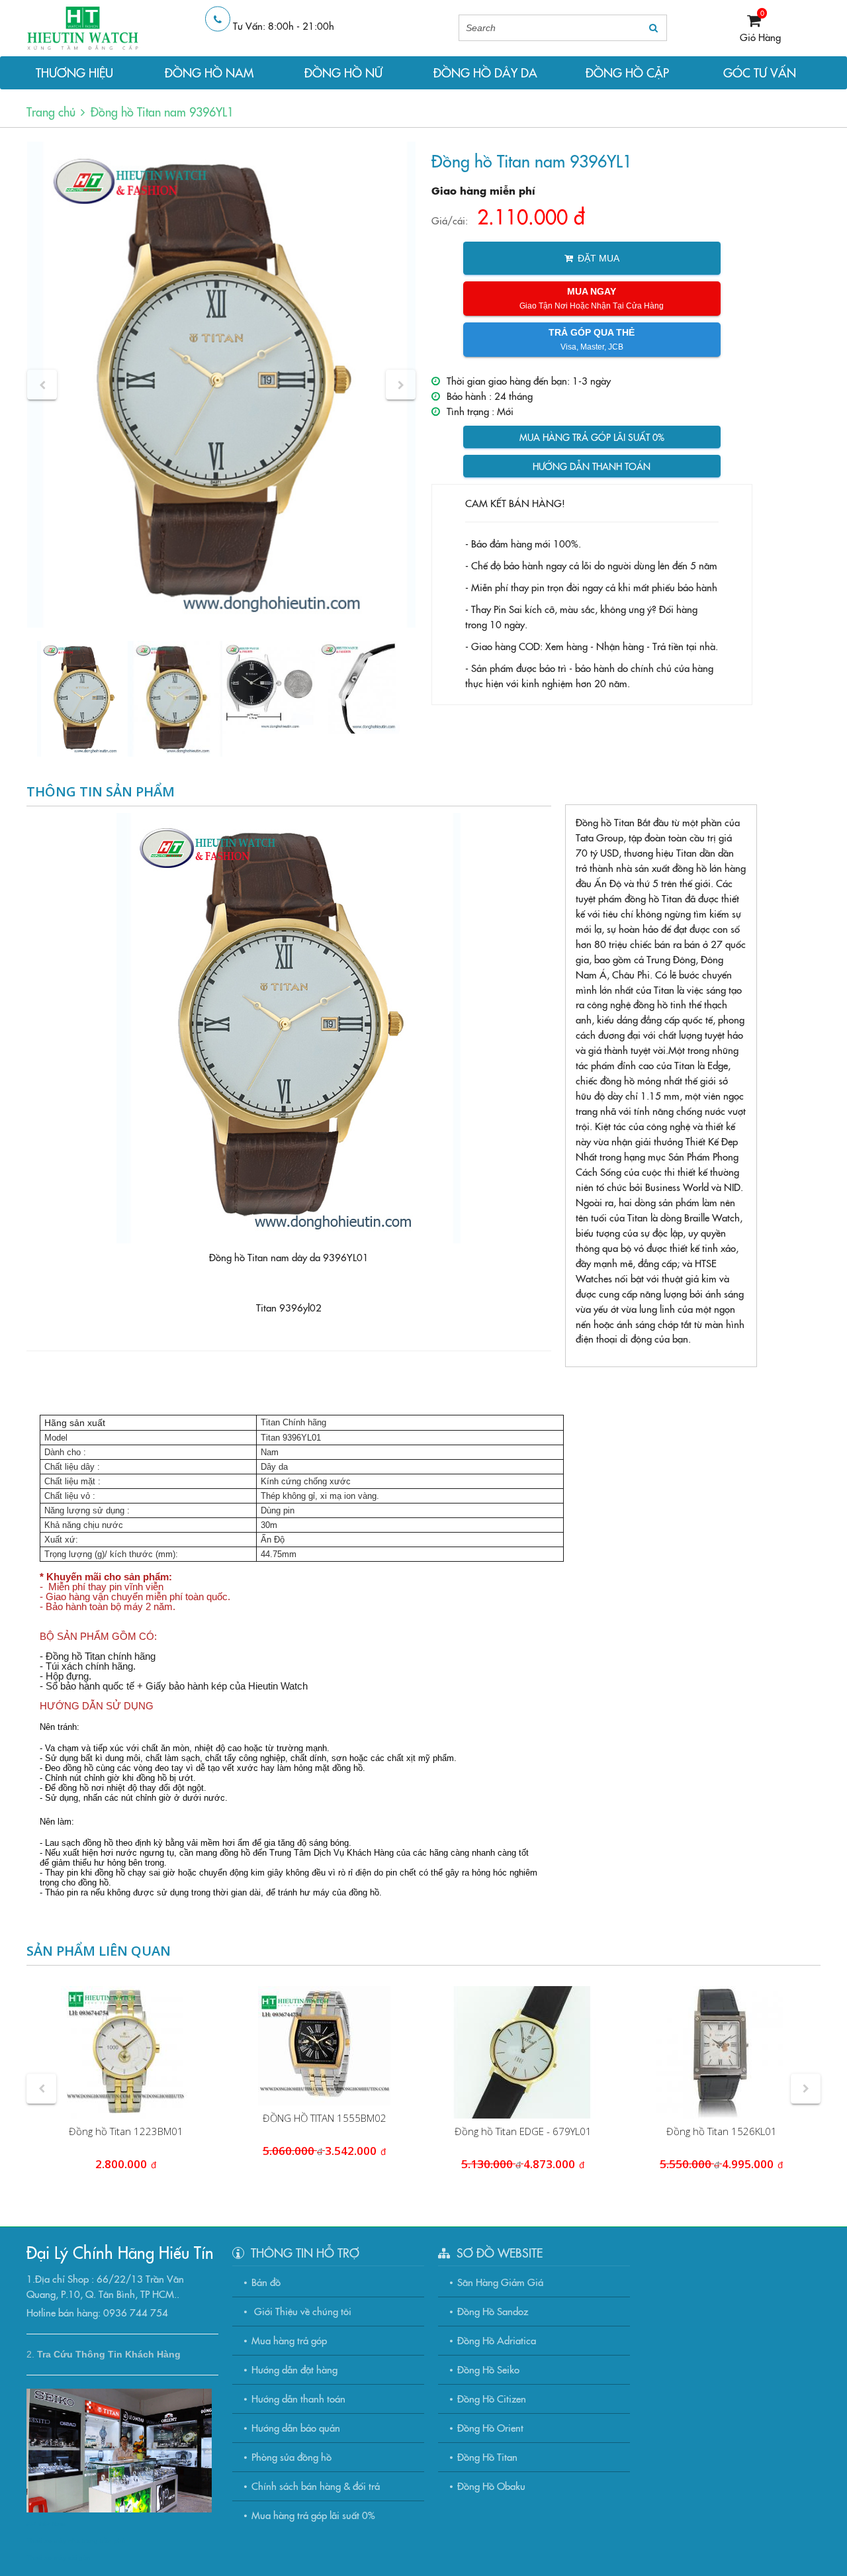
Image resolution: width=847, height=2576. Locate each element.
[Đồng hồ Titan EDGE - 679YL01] (523, 2052)
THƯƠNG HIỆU (74, 72)
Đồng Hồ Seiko (488, 2369)
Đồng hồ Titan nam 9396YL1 (162, 112)
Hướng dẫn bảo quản (296, 2427)
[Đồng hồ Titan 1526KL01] (721, 2052)
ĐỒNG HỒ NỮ (343, 72)
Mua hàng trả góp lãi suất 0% (592, 437)
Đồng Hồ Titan (487, 2457)
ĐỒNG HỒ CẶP (627, 72)
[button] (42, 385)
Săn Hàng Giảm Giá (500, 2282)
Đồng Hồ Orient (490, 2427)
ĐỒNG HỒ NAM (209, 72)
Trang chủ (51, 112)
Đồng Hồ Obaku (491, 2486)
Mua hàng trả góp (289, 2340)
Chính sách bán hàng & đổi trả (316, 2486)
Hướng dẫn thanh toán (592, 466)
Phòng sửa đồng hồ (291, 2457)
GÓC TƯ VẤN (760, 72)
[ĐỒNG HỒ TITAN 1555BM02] (324, 2046)
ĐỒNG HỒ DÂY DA (485, 72)
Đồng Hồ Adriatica (497, 2340)
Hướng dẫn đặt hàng (294, 2369)
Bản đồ (266, 2282)
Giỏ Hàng (760, 37)
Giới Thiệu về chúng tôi (301, 2311)
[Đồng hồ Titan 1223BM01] (126, 2052)
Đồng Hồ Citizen (492, 2398)
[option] (221, 385)
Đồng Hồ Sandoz (493, 2311)
